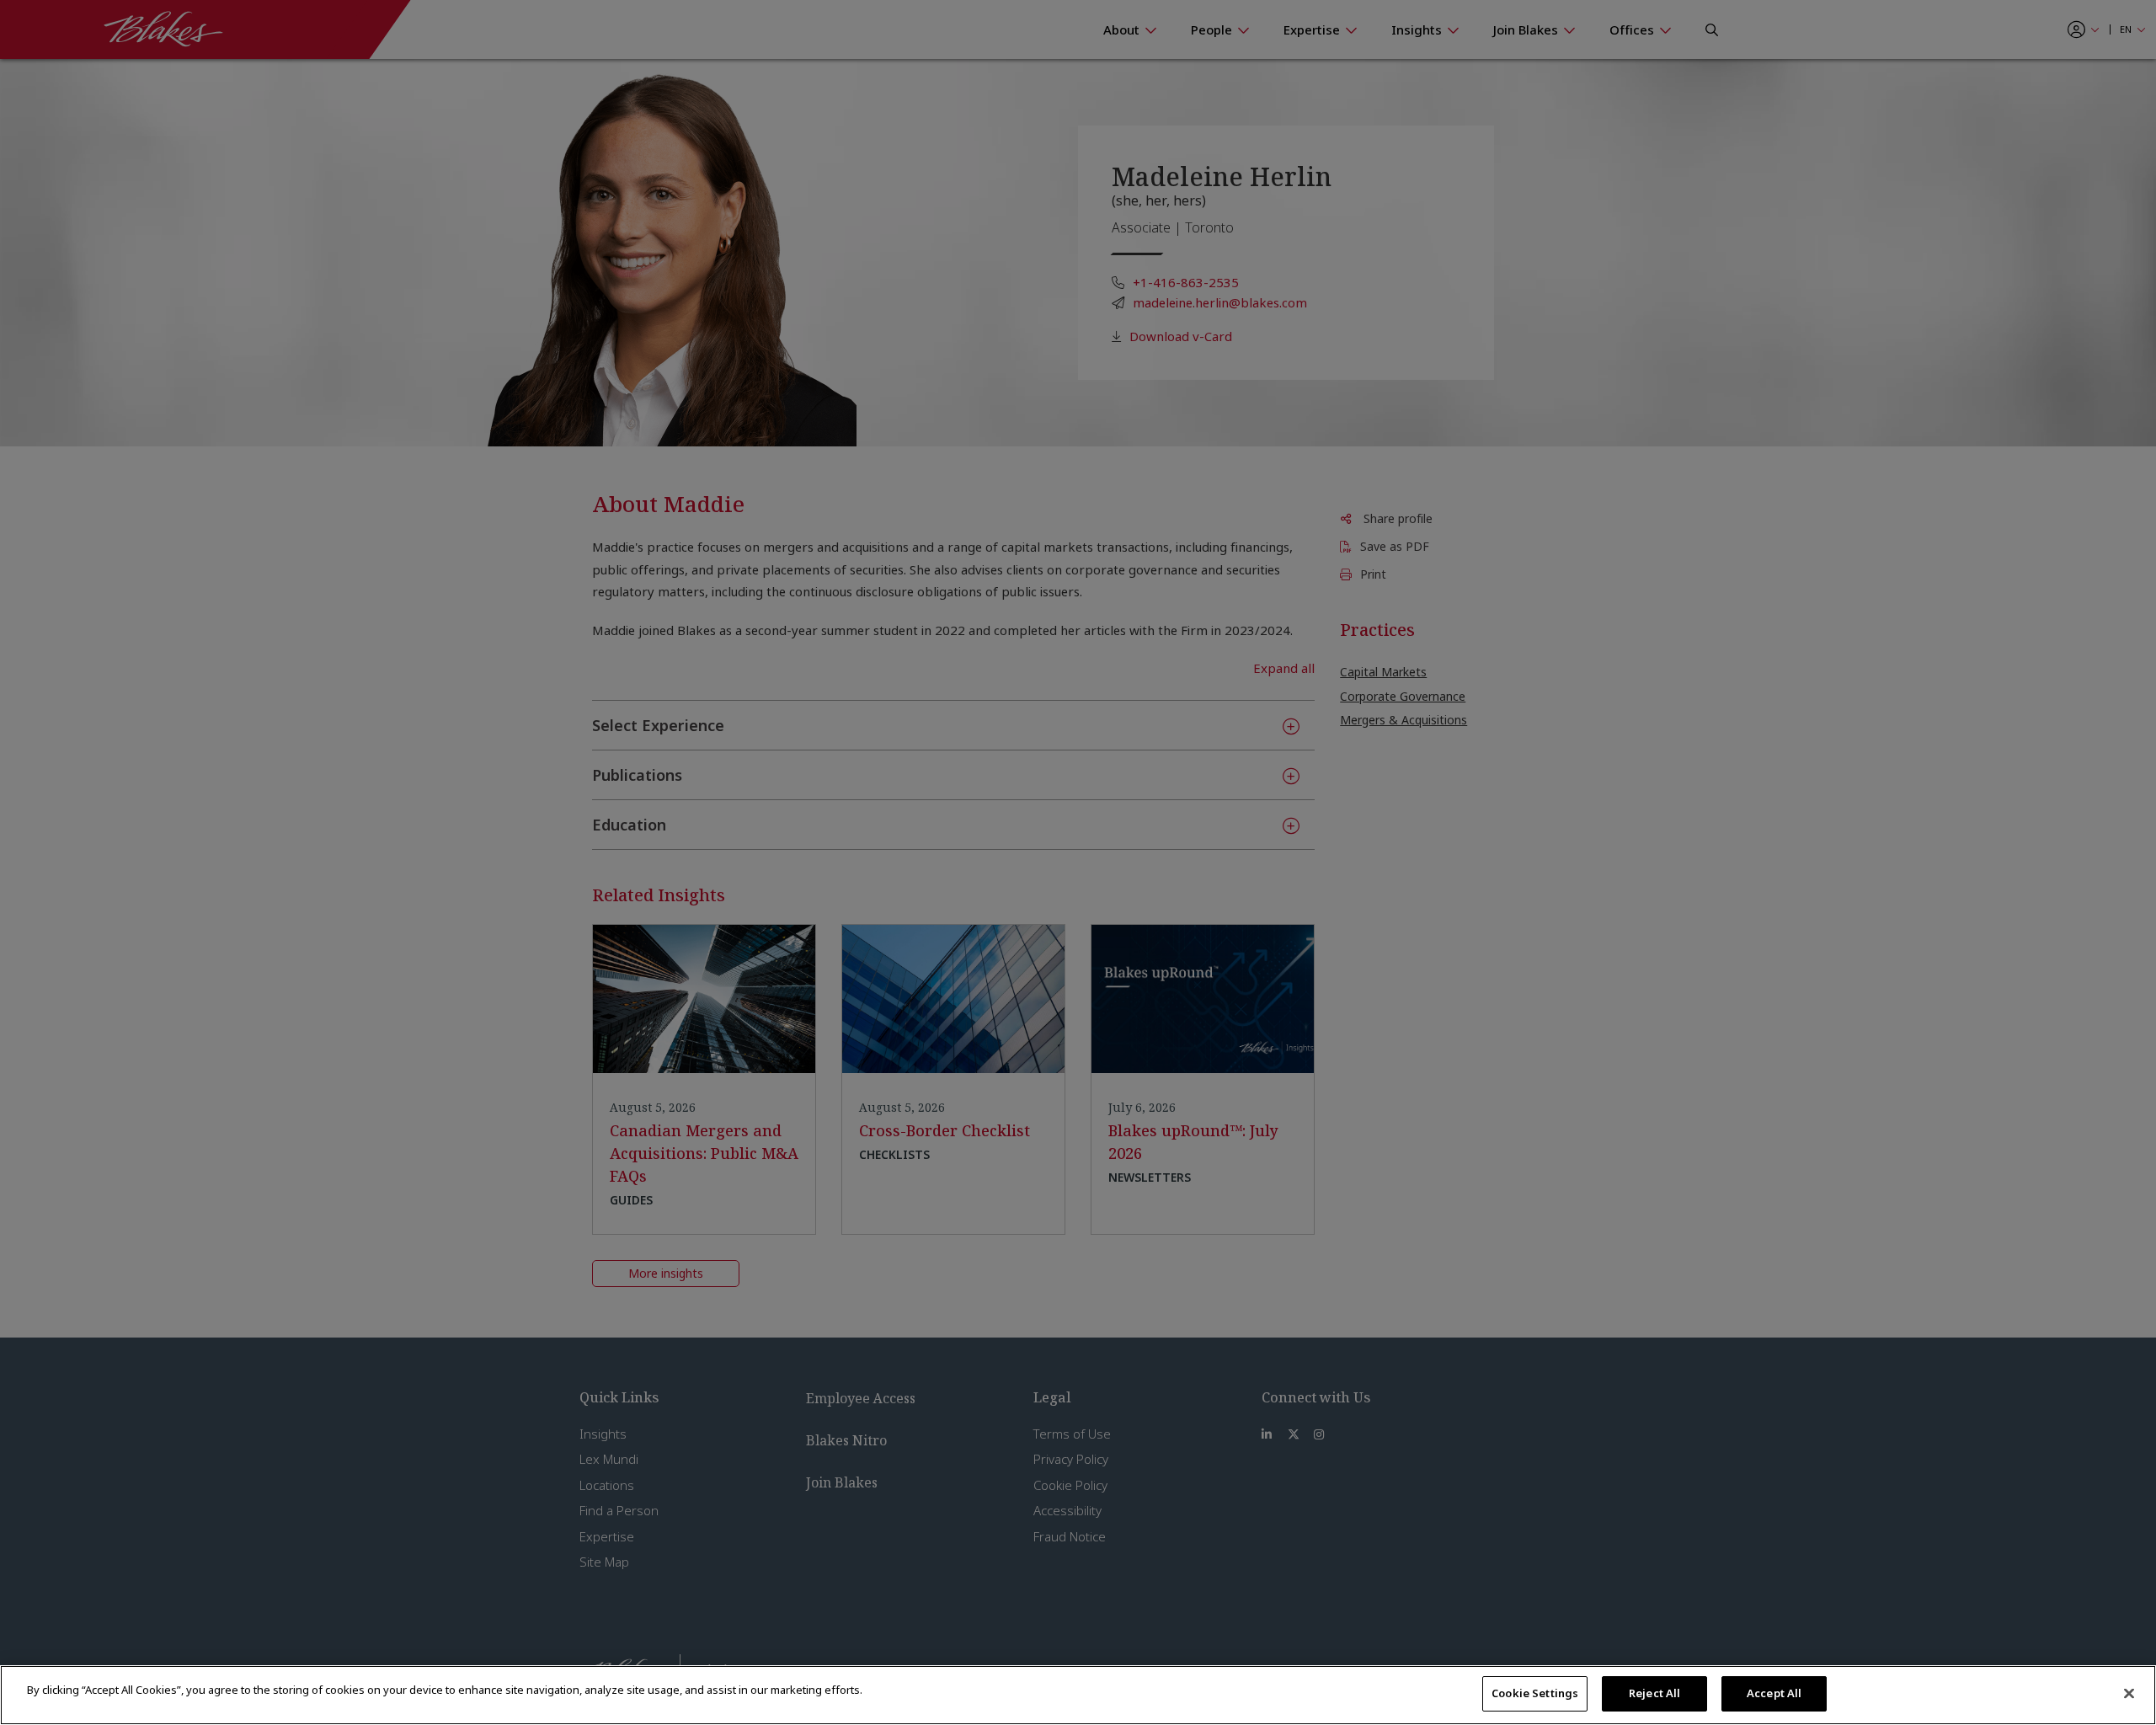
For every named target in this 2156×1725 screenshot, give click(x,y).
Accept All (1774, 1693)
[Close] (2129, 1693)
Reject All (1654, 1693)
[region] (1078, 1695)
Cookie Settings (1535, 1693)
